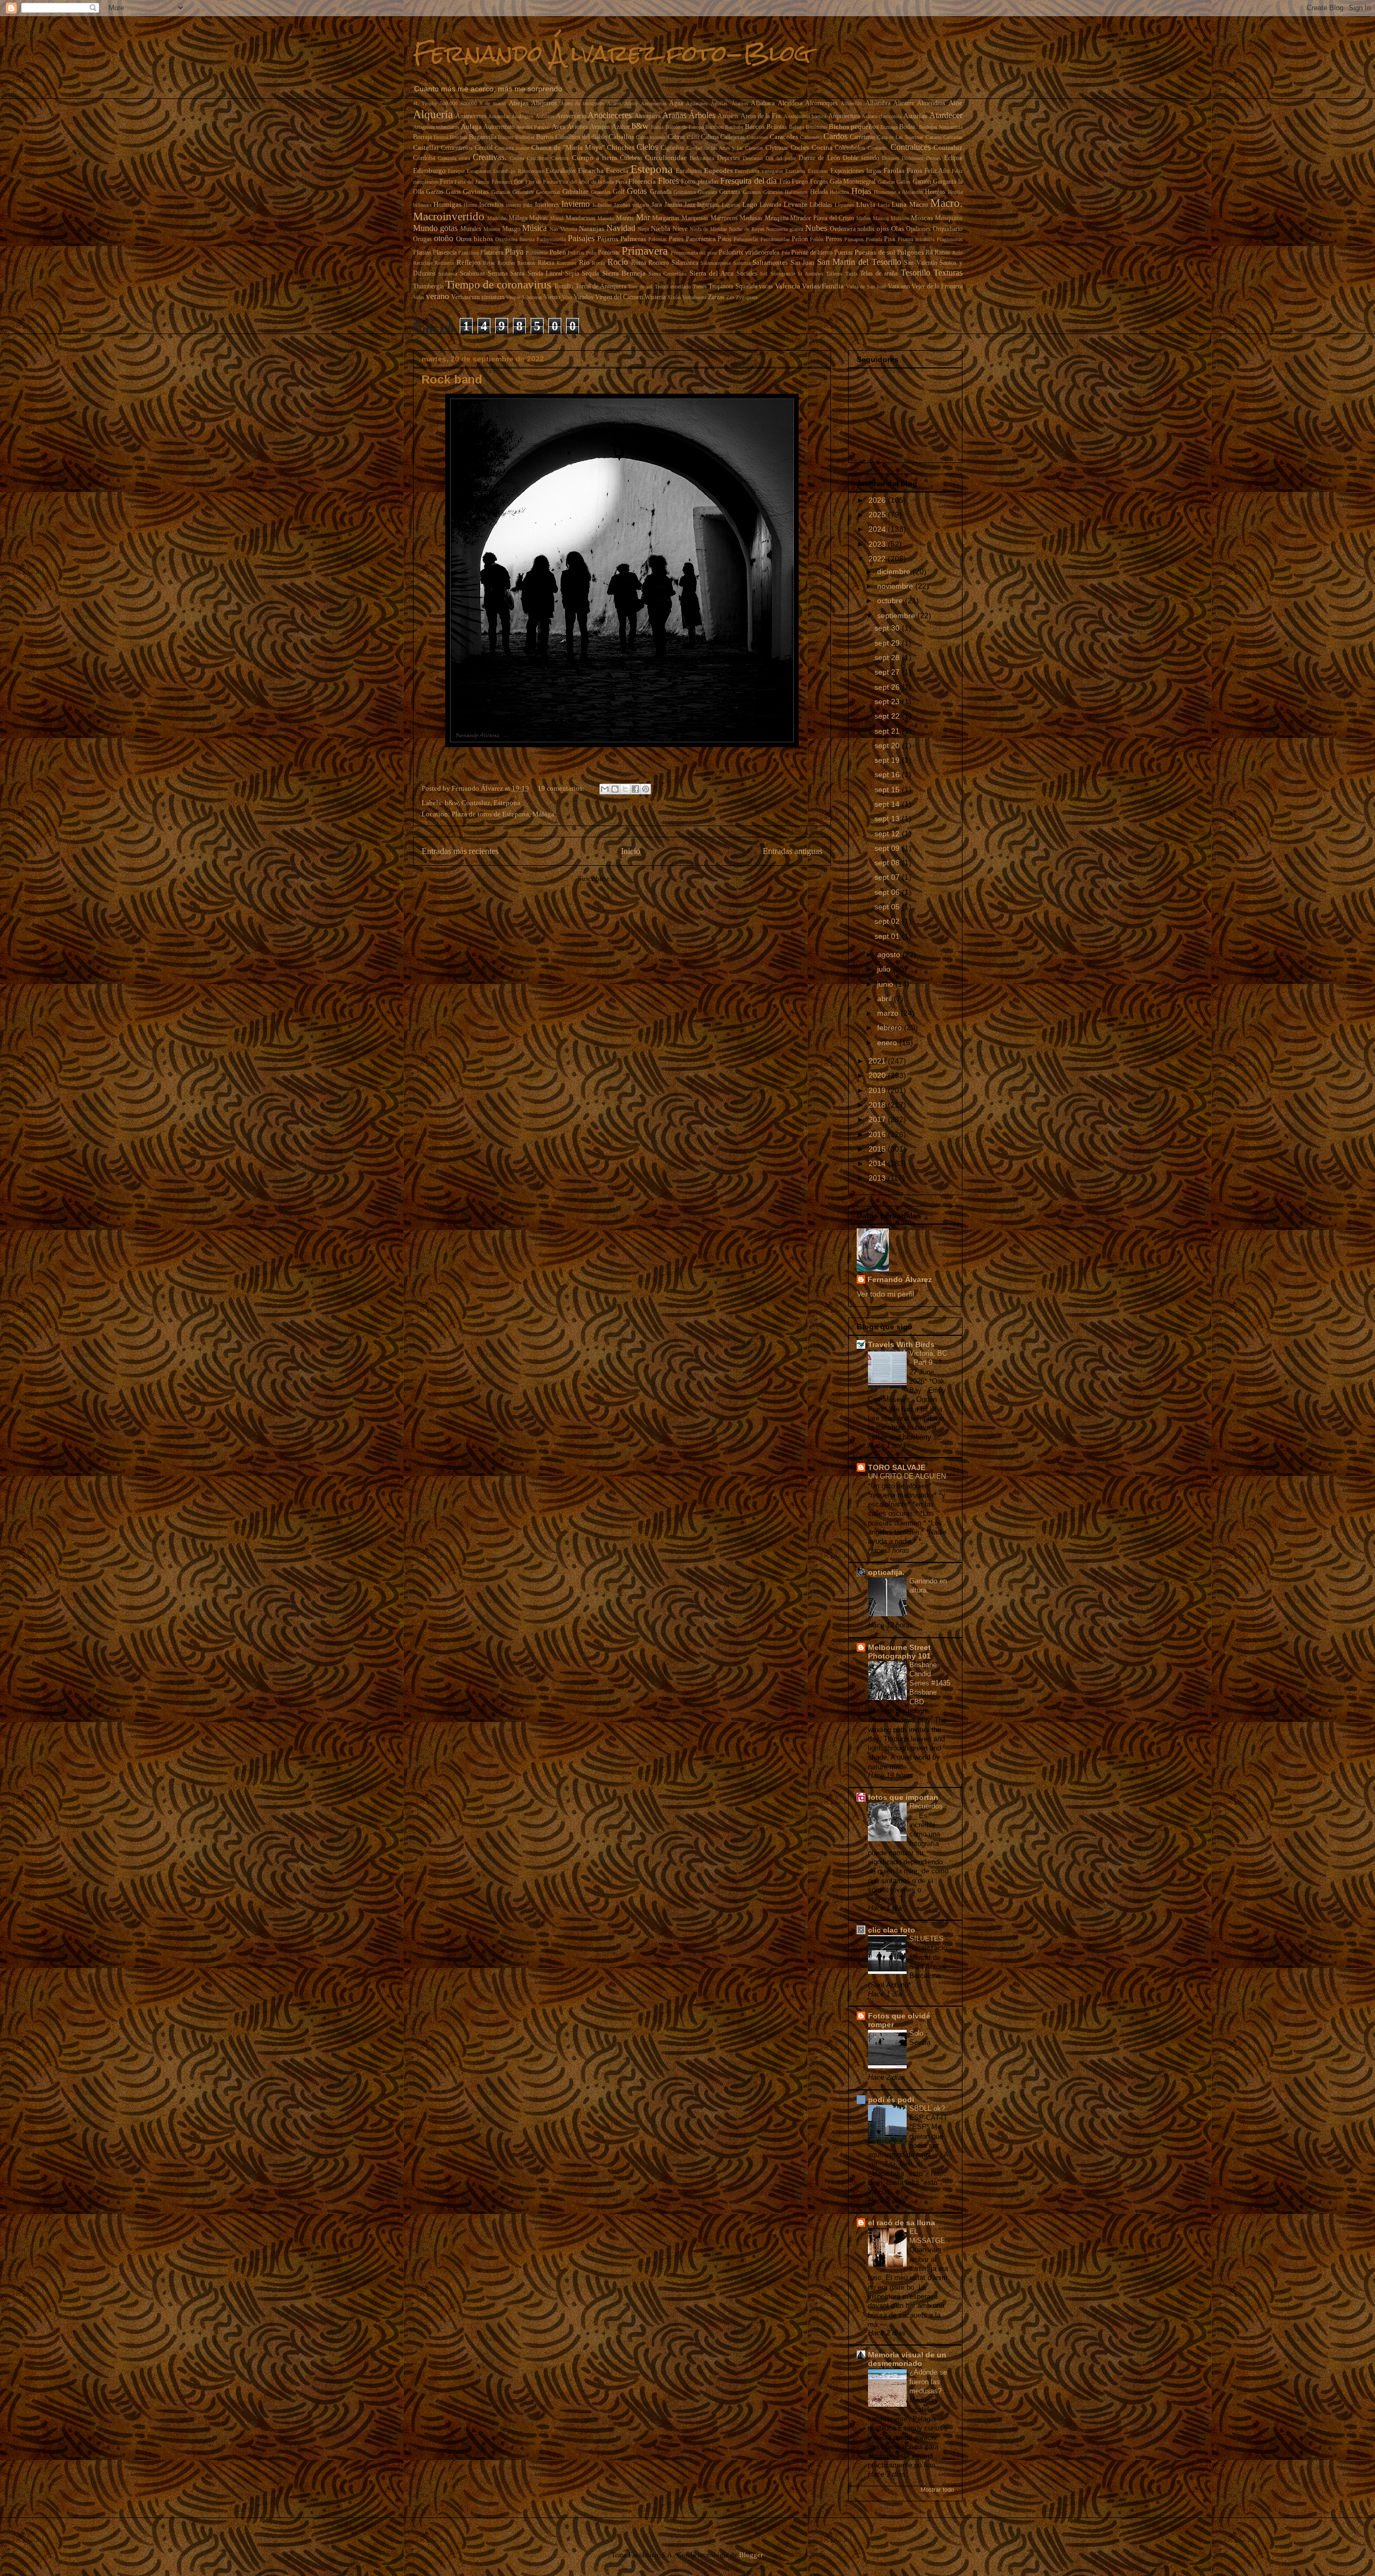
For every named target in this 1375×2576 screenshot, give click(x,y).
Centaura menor (512, 148)
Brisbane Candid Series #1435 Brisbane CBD (930, 1683)
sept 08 (888, 863)
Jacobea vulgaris (632, 205)
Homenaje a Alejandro (898, 192)
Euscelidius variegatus (759, 171)
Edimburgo (429, 171)
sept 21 (888, 731)
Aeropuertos (654, 103)
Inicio (631, 851)
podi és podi (891, 2100)
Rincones (566, 263)
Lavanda (770, 205)
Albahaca (763, 103)
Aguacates (697, 103)
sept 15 (888, 790)
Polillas (576, 253)
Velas (419, 297)
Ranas (942, 253)
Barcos (755, 126)
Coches (800, 148)
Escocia (617, 171)
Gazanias (501, 192)
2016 (878, 1134)
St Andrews (810, 274)
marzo (889, 1013)
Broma (441, 137)
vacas (766, 287)
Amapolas (499, 116)
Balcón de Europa (685, 127)
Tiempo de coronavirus (498, 284)
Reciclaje (423, 263)
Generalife (523, 192)
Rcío (957, 253)
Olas (898, 229)
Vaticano (899, 287)
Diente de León (819, 158)
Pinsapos (854, 239)
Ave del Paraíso (533, 127)
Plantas (422, 253)
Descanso (753, 158)
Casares (933, 137)
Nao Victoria (563, 229)
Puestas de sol (875, 252)
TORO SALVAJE (897, 1467)
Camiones (757, 137)
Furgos (819, 182)
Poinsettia (537, 253)
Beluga (797, 127)
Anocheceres (610, 115)
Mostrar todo (937, 2490)
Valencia (788, 286)
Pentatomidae (775, 239)
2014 (878, 1163)
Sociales (747, 274)
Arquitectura (844, 116)
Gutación (773, 192)
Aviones (578, 127)
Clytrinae (777, 148)
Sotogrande (783, 274)
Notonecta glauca (784, 229)
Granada (661, 192)
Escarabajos (561, 171)
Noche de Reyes (747, 229)
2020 (878, 1075)
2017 (878, 1119)
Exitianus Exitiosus (807, 171)
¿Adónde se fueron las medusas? (928, 2382)
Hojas (861, 191)
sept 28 (888, 657)
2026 (878, 500)
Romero (658, 263)
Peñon (800, 239)
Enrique (456, 171)
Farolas (894, 171)
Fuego (800, 182)
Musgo (511, 229)
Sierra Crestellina (667, 274)
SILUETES (928, 1939)
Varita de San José (866, 287)
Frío (785, 182)
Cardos (835, 136)
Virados (584, 297)
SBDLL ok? (928, 2108)
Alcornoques (822, 103)
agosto (890, 954)
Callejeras (733, 137)
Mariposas (695, 218)
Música (534, 228)
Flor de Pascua (541, 182)
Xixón (674, 297)
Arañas (674, 115)
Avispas (600, 127)
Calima (710, 137)
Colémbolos (850, 148)
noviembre (896, 586)
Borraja (422, 137)
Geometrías (548, 192)
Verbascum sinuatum (478, 297)
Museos (492, 229)
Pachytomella (551, 239)
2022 (878, 559)
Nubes (816, 228)
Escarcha (591, 171)
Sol (764, 274)
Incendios (491, 205)
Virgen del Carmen (619, 297)
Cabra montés (651, 137)
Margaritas (666, 218)
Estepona (652, 169)
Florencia (642, 181)
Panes (676, 239)
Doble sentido (861, 158)
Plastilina (468, 253)
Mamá (557, 218)
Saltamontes (770, 262)
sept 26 (888, 687)
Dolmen (891, 158)
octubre (891, 600)
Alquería (433, 114)
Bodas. (908, 127)
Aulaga (471, 126)
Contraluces (911, 147)
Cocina (822, 147)
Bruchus (458, 137)
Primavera (645, 251)
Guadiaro (707, 192)
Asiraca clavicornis (882, 116)
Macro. (946, 203)
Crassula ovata (454, 158)
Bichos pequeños (854, 126)
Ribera (546, 263)
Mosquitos (949, 218)
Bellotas (777, 127)
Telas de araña (879, 274)
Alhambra (878, 103)
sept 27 (888, 672)
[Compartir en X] (625, 789)
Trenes (700, 287)
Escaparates (479, 171)
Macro (919, 204)
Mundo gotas (436, 228)
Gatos (453, 192)
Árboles (702, 115)
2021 (878, 1061)
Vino (567, 297)
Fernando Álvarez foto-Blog (612, 53)
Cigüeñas (672, 148)
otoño (444, 238)
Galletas (886, 182)
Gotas (637, 191)
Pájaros (608, 239)
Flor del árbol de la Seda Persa (593, 182)
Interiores (547, 205)
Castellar (426, 147)
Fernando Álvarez (900, 1279)
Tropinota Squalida (733, 287)
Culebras (631, 158)
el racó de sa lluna (902, 2223)
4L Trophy (425, 103)
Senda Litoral (545, 274)
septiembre (897, 616)
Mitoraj (881, 218)
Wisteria (655, 297)
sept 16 (888, 775)
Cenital (484, 148)
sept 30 (888, 628)
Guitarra (730, 192)
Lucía (884, 205)
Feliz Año (937, 171)
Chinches (621, 147)
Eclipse (953, 158)
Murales (471, 229)
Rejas (489, 263)
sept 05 (888, 907)
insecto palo (519, 205)
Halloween (796, 192)
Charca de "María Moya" (568, 147)
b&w (640, 126)
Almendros (931, 103)
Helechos (840, 192)
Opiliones (918, 229)
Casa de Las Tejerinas (900, 137)
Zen (730, 297)
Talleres (834, 274)
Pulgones (910, 252)
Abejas (519, 103)
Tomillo (563, 287)
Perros (834, 239)
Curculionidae (666, 158)
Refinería (444, 263)
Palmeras (633, 239)
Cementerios (457, 148)
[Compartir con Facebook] (635, 789)
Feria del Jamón (472, 182)
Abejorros (544, 103)
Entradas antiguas (793, 851)
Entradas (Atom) (642, 878)
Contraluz (948, 147)
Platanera (492, 253)
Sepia (572, 274)
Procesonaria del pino (694, 253)
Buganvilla (483, 137)
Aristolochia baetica (805, 116)
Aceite (631, 103)
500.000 (449, 103)
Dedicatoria (702, 158)
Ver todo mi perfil (885, 1294)
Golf (619, 192)
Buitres (506, 137)
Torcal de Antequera (601, 287)
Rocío (618, 262)
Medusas (751, 218)
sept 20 (888, 746)
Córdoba (424, 158)
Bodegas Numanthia (941, 127)
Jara (657, 205)
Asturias (915, 116)
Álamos (740, 103)
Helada (819, 192)
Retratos (526, 263)
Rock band (452, 379)
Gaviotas (476, 191)
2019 (878, 1090)
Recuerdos (927, 1806)
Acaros (614, 103)
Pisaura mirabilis (916, 239)
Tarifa (851, 274)
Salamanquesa (715, 263)
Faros (914, 171)
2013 (878, 1178)
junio (886, 984)
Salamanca (685, 263)
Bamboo (714, 127)
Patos (725, 239)
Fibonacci (502, 182)
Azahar (621, 127)
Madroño (497, 218)
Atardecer (946, 115)
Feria (446, 182)
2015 (878, 1149)
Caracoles (784, 137)
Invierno (576, 204)
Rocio (598, 263)
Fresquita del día (748, 181)
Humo (470, 205)
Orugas (422, 239)
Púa (786, 253)
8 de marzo (493, 103)
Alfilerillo (851, 103)
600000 (469, 103)
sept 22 (888, 716)
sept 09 (888, 848)
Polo (591, 253)
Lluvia (866, 204)
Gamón (922, 182)
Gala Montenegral (853, 182)
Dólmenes (913, 158)
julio (885, 969)
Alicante (904, 103)
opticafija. (886, 1572)
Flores (668, 181)
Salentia (742, 263)
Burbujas (525, 137)
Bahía (657, 127)
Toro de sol (640, 287)
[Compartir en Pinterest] (646, 789)
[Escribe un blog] (615, 789)
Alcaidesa (790, 103)
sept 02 (888, 921)
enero (888, 1043)
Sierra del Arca (712, 273)
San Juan (803, 263)
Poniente (609, 253)
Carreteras (863, 137)
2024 (878, 529)
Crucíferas (538, 158)
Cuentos (560, 158)
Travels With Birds (901, 1344)
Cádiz (693, 137)
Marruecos (724, 218)
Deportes (729, 158)
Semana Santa (506, 274)
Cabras (676, 137)
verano (437, 296)
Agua (676, 103)
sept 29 (888, 643)
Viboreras (532, 297)
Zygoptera (747, 297)
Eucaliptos (689, 171)
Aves (559, 126)
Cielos (647, 147)
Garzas (435, 192)
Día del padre (781, 158)
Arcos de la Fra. (761, 116)
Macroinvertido (449, 216)
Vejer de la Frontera (937, 287)
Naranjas (592, 229)
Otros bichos (475, 239)
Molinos (900, 218)
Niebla (661, 229)
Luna (899, 204)
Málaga (518, 218)
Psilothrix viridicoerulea (749, 253)
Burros (545, 137)
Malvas (538, 218)
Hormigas (447, 204)
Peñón (817, 239)
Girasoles (601, 192)
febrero (891, 1027)
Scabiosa (448, 274)
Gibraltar (575, 191)
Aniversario (571, 116)
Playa (514, 252)
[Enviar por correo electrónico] (605, 789)
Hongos (935, 192)
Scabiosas (472, 274)
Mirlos (863, 218)
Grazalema (685, 192)
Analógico (522, 116)
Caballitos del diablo (581, 137)
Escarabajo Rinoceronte (518, 171)
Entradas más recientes (460, 851)
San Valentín (921, 263)
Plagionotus (950, 239)
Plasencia (445, 253)
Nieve (680, 229)
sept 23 (888, 701)
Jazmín (673, 205)
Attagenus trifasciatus (436, 127)
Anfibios (545, 116)
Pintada (874, 239)
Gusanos (752, 192)
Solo (917, 2033)
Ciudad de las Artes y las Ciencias (725, 148)
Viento (552, 297)
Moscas (922, 218)
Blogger (751, 2555)
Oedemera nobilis (852, 229)
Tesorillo (916, 273)
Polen (558, 252)
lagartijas (708, 205)
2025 (878, 515)
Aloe (956, 103)
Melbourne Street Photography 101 (899, 1652)
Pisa (889, 239)
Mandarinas (581, 218)
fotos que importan (903, 1797)
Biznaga (889, 127)
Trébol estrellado (673, 287)
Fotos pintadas (700, 182)
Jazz (690, 205)
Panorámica (701, 239)
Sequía (590, 274)
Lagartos (731, 205)
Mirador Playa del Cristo (822, 218)
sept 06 (888, 892)
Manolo (606, 218)
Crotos (517, 158)
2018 (878, 1105)
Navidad (621, 228)
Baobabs (734, 127)
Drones (933, 158)
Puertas (844, 253)
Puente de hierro (812, 253)
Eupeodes (718, 171)
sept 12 (888, 834)
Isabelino (602, 205)
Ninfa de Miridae (708, 229)
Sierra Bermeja (624, 273)
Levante (795, 204)
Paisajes (581, 238)
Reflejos (469, 262)
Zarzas (716, 297)
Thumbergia (428, 287)
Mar (643, 217)
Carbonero (811, 137)
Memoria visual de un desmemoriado (907, 2359)
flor (519, 182)
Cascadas (953, 137)
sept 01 (888, 936)
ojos (883, 229)
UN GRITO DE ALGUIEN (908, 1476)
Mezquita (777, 218)
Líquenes (844, 205)
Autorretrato (499, 127)
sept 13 (888, 819)
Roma (639, 263)
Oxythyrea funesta (515, 239)
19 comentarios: (562, 788)
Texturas (948, 273)
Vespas (513, 297)
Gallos (903, 182)
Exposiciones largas (856, 171)
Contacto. (878, 148)
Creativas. (490, 157)
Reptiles (506, 263)
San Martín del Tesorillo (859, 262)
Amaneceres (471, 116)
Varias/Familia (823, 286)
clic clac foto (892, 1930)
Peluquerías (746, 239)
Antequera (647, 116)
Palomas (657, 239)
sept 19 (888, 760)
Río (584, 262)
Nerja (643, 229)
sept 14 (888, 804)
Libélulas (821, 205)
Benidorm (816, 127)
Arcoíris (728, 116)
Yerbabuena (694, 297)
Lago (750, 204)
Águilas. (720, 103)
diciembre (895, 571)
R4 (929, 253)
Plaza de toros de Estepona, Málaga (503, 814)
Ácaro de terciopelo (582, 103)
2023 (878, 544)
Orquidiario (948, 229)
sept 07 (888, 877)
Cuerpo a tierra (595, 158)
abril (885, 998)
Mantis (625, 218)
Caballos (621, 137)
